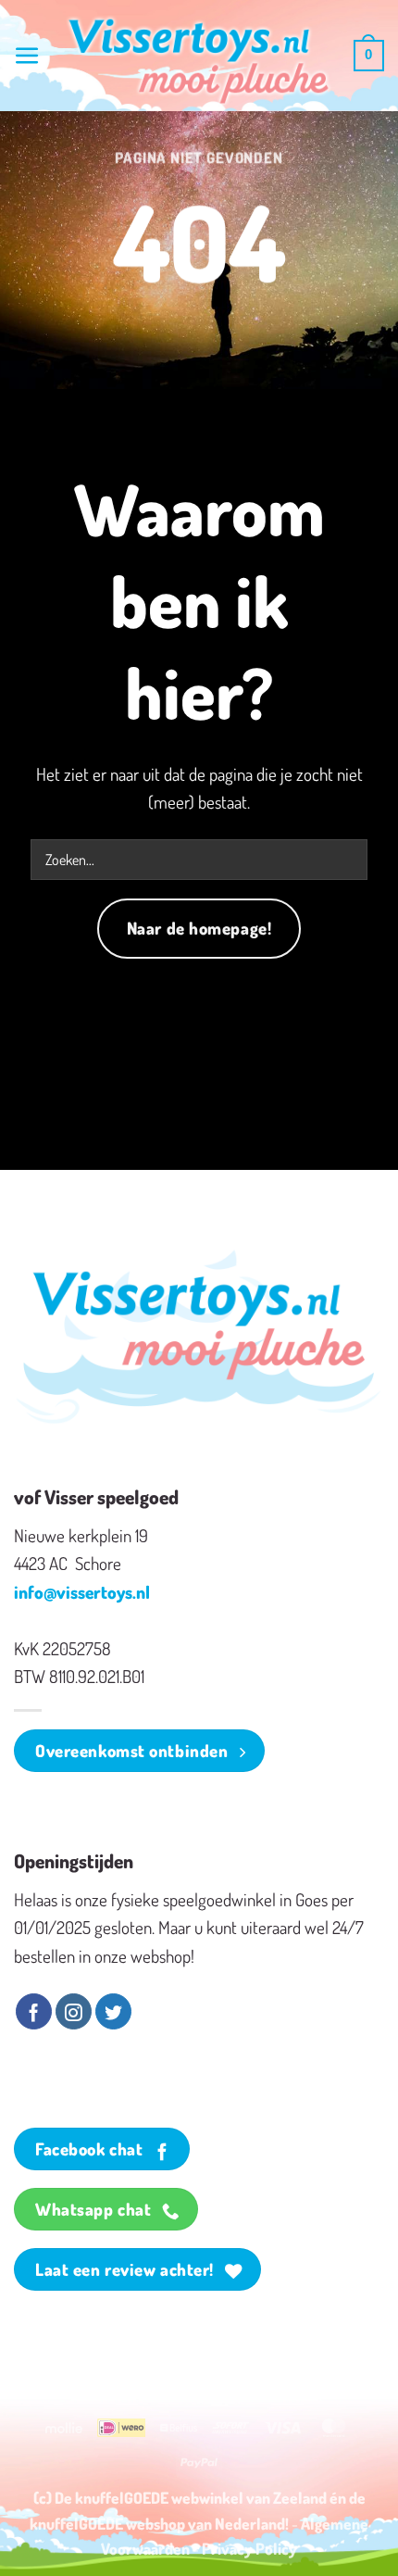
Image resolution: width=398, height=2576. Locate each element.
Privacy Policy (249, 2548)
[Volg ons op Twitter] (113, 2012)
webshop (155, 2523)
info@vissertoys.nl (82, 1592)
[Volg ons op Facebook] (34, 2012)
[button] (27, 56)
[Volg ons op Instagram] (74, 2012)
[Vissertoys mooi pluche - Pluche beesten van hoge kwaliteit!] (199, 62)
